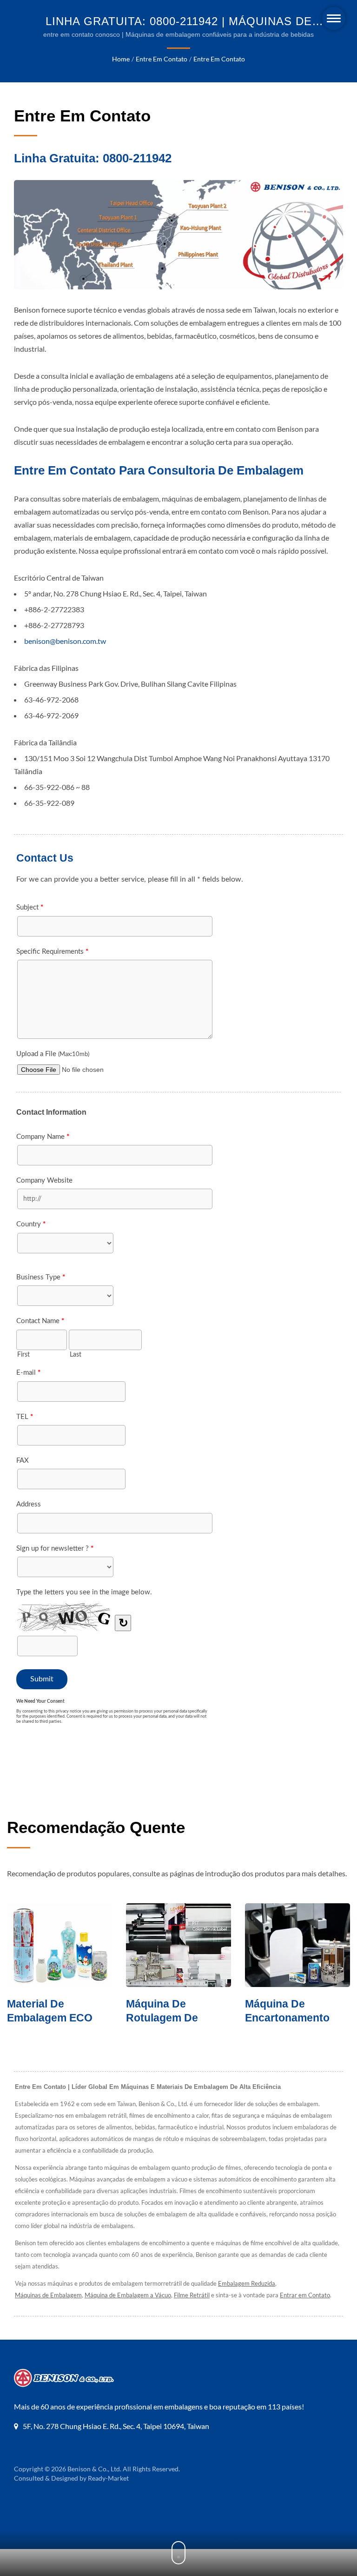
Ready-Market (108, 2478)
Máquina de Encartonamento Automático (174, 2018)
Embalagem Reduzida (247, 2283)
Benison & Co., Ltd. (94, 2469)
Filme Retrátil (192, 2295)
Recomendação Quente (96, 1827)
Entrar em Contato (305, 2295)
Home (121, 59)
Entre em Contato (162, 59)
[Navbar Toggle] (334, 18)
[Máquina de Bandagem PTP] (304, 1945)
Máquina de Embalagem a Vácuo (128, 2295)
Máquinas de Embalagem (48, 2295)
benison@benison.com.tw (65, 641)
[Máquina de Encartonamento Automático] (185, 1945)
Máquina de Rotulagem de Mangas (49, 2018)
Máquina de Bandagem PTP (290, 2011)
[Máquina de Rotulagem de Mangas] (66, 1945)
